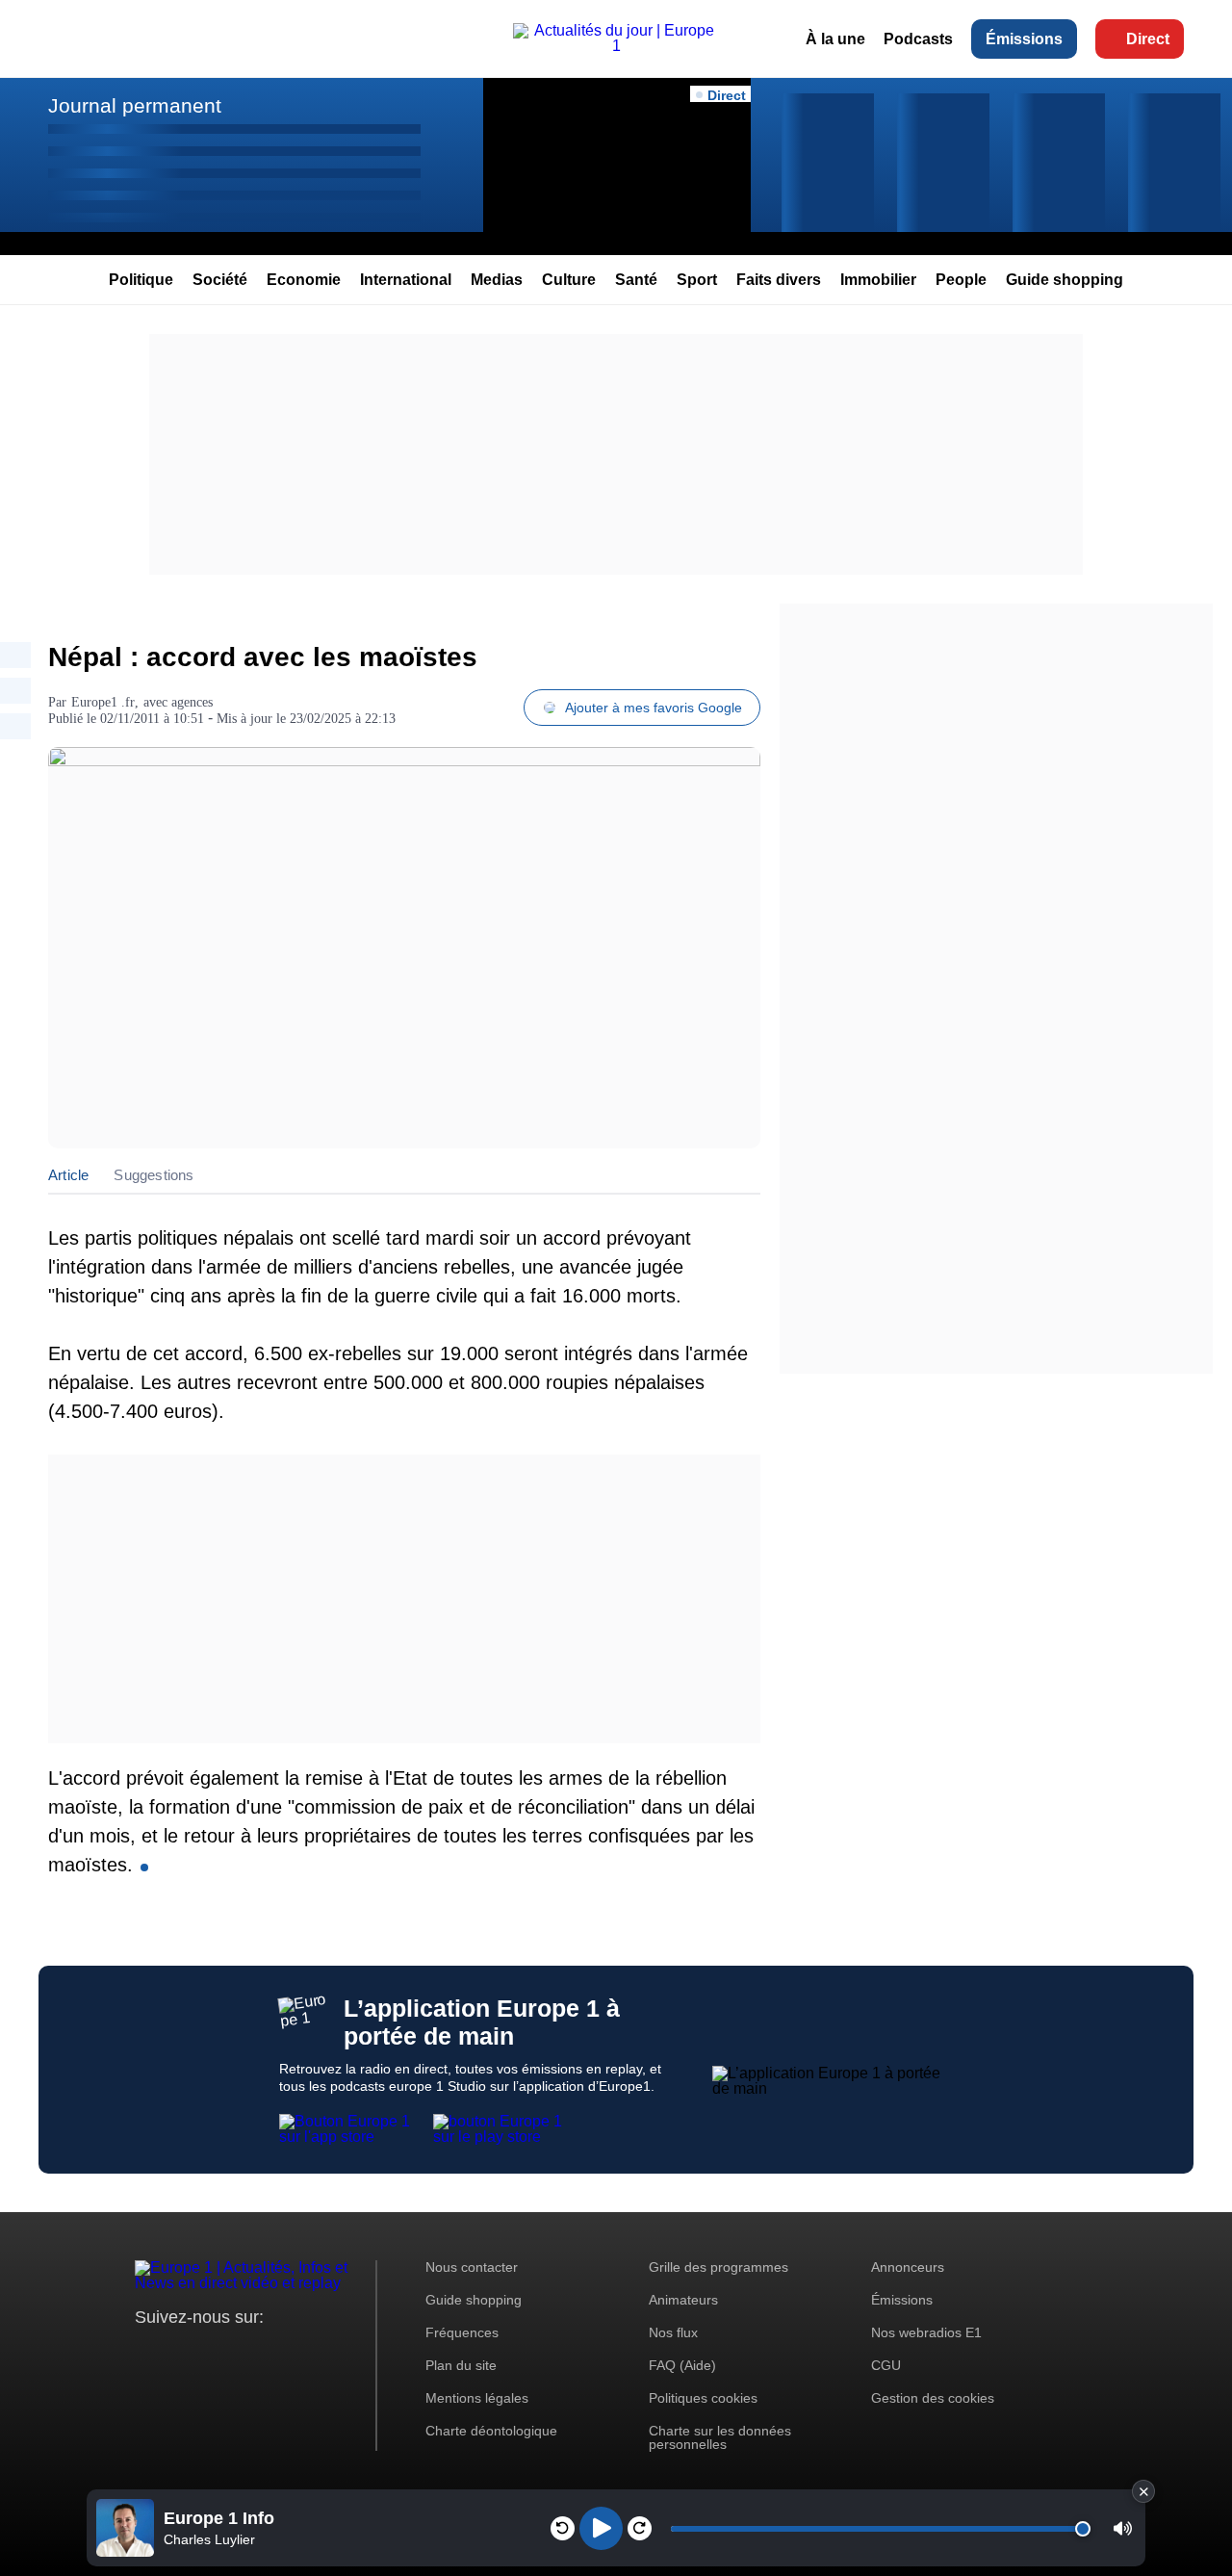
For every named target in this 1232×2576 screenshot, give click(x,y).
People (961, 280)
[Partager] (15, 655)
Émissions (1024, 39)
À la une (835, 39)
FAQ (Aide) (682, 2365)
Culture (569, 280)
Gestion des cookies (933, 2398)
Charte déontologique (491, 2431)
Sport (697, 280)
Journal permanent (135, 105)
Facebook (212, 2353)
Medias (497, 280)
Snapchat (278, 2353)
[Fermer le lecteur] (1143, 2491)
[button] (1123, 2528)
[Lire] (601, 2528)
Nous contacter (472, 2267)
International (406, 280)
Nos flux (673, 2332)
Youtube (245, 2353)
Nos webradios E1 (926, 2332)
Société (220, 280)
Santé (636, 280)
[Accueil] (616, 46)
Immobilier (878, 280)
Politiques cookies (703, 2398)
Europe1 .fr (103, 702)
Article (68, 1175)
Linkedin (310, 2353)
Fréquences (462, 2332)
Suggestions (154, 1175)
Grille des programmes (719, 2267)
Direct (1148, 39)
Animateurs (683, 2300)
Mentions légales (477, 2398)
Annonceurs (908, 2267)
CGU (886, 2365)
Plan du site (461, 2365)
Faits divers (779, 280)
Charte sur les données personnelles (720, 2437)
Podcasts (918, 39)
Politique (141, 280)
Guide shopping (1065, 280)
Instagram (180, 2353)
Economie (304, 280)
